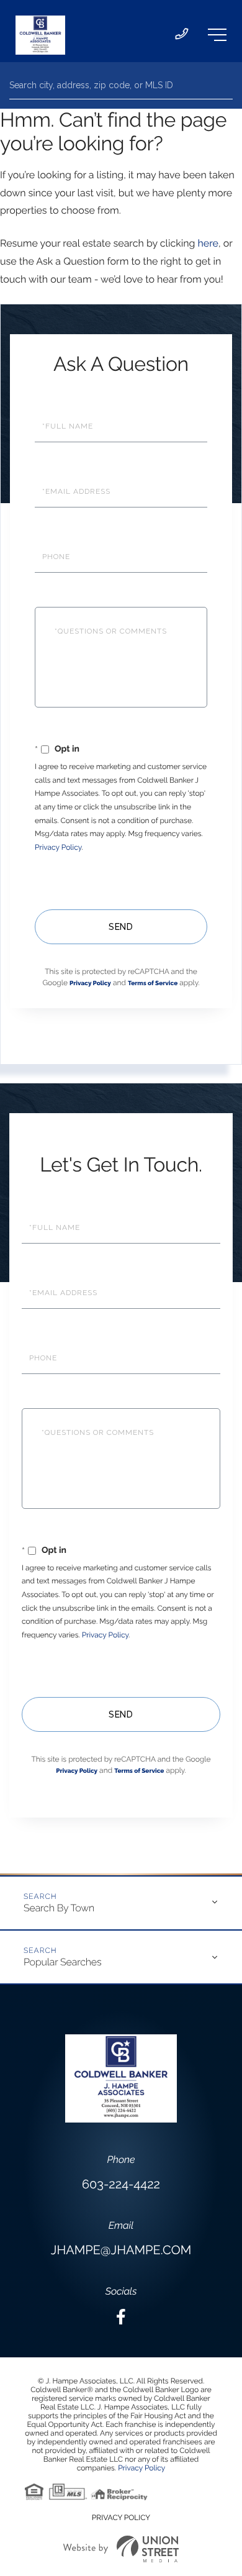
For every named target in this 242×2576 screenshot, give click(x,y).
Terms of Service (153, 984)
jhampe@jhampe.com (121, 2250)
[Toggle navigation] (217, 35)
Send (121, 927)
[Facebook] (121, 2317)
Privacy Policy (58, 847)
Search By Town (59, 1908)
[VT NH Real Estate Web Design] (121, 2549)
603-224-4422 (121, 2184)
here (208, 243)
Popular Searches (62, 1962)
